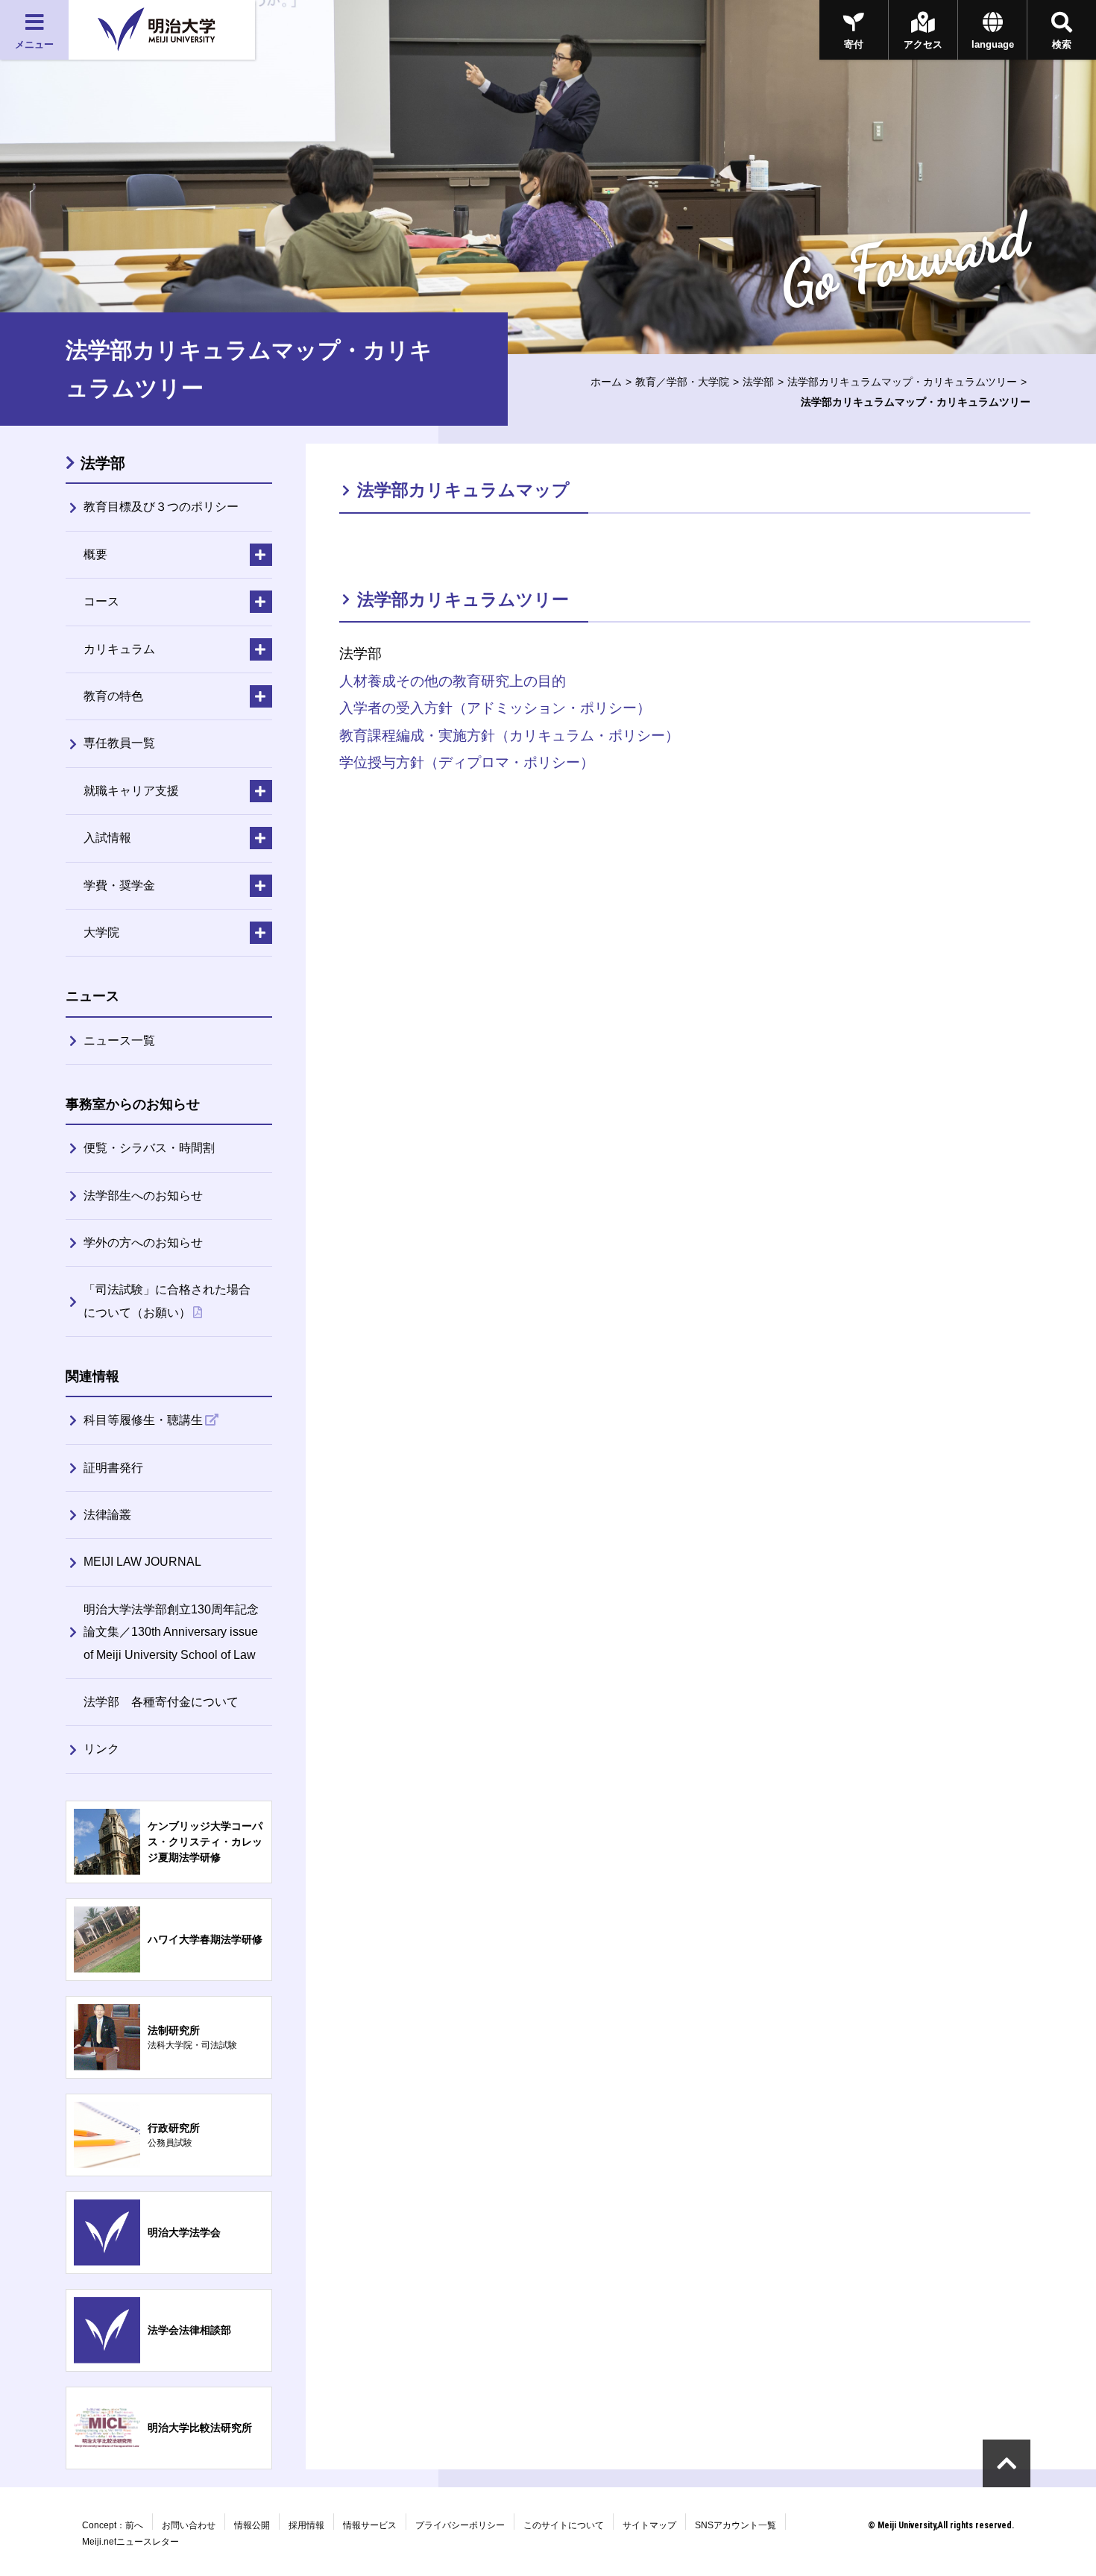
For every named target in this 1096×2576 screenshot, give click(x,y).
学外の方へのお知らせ (143, 1243)
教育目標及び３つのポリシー (161, 507)
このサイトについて (564, 2525)
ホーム (606, 382)
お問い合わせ (189, 2525)
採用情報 (306, 2525)
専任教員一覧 (119, 743)
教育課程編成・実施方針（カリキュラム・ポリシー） (509, 736)
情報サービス (370, 2525)
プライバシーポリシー (460, 2525)
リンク (101, 1749)
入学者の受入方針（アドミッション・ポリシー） (495, 708)
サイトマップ (649, 2525)
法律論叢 (107, 1515)
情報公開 (252, 2525)
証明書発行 (113, 1468)
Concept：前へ (113, 2525)
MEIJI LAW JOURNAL (142, 1562)
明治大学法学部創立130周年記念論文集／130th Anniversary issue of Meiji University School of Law (171, 1632)
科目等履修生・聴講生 (143, 1420)
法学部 (758, 382)
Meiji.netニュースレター (130, 2542)
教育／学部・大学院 (682, 382)
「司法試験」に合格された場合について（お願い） (167, 1301)
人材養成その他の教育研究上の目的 (453, 681)
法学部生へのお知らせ (143, 1196)
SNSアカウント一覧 (736, 2525)
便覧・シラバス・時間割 (149, 1148)
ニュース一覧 (119, 1040)
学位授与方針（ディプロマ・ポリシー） (467, 762)
